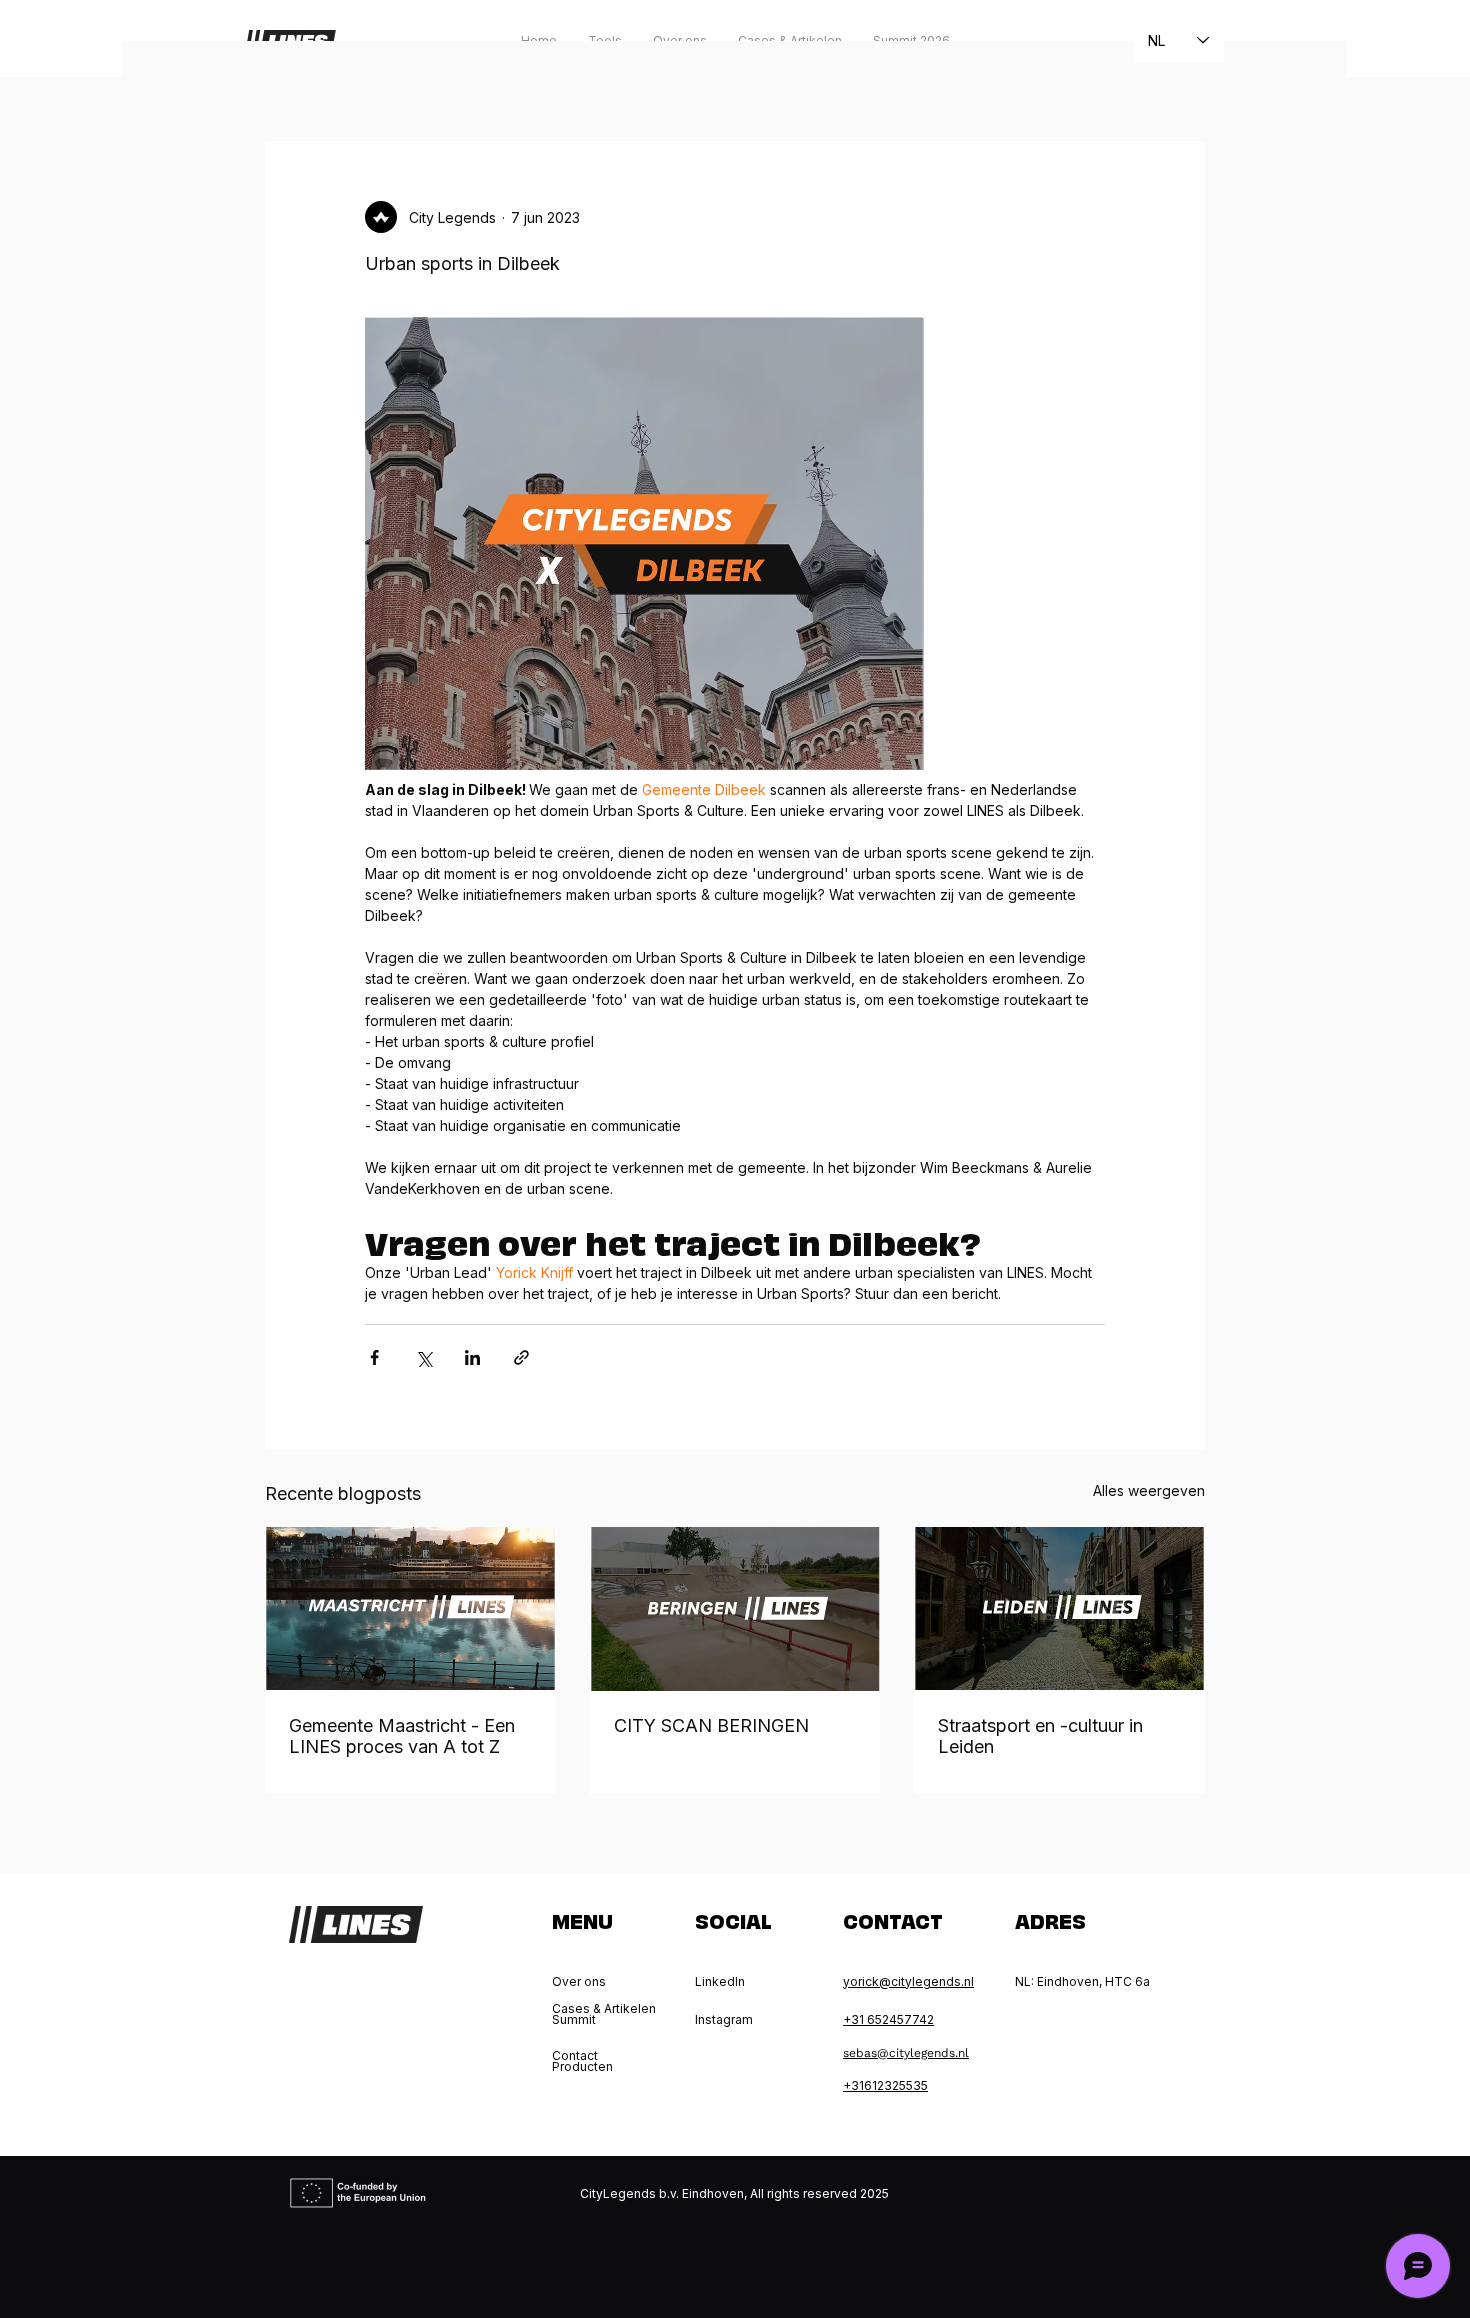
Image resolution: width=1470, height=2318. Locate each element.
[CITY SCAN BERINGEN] (735, 1609)
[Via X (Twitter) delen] (423, 1357)
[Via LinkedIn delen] (472, 1357)
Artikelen (425, 80)
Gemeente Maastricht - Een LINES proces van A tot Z (402, 1736)
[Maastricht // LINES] (410, 1608)
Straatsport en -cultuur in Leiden (1040, 1736)
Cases (514, 80)
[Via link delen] (521, 1357)
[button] (1179, 81)
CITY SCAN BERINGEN (711, 1725)
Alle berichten (310, 80)
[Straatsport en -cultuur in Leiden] (1059, 1608)
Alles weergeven (1149, 1490)
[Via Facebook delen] (374, 1357)
